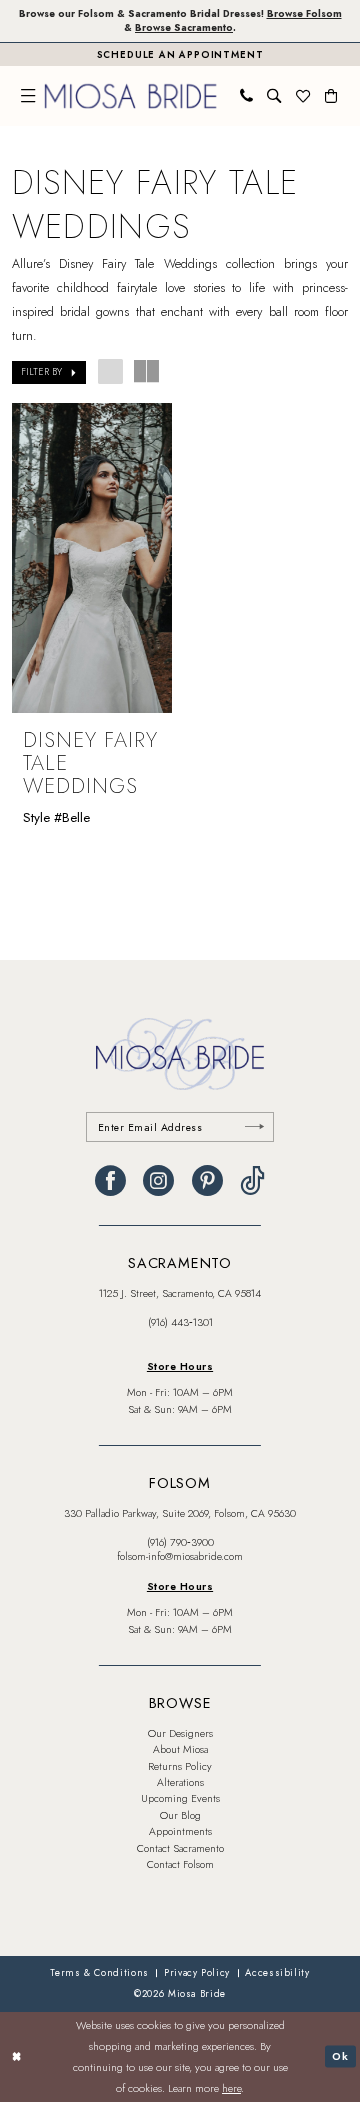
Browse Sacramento (184, 28)
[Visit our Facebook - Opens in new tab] (110, 1181)
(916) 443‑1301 (180, 1322)
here (231, 2088)
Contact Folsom (180, 1864)
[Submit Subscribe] (254, 1127)
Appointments (180, 1831)
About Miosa (180, 1749)
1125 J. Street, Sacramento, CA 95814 (180, 1293)
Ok (340, 2056)
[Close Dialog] (16, 2057)
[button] (28, 96)
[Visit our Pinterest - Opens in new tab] (207, 1181)
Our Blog (180, 1815)
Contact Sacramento (180, 1848)
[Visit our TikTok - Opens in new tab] (252, 1181)
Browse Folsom (304, 14)
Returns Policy (180, 1766)
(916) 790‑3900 (180, 1542)
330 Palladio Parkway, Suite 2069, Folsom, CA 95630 (180, 1513)
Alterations (180, 1782)
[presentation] (92, 558)
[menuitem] (28, 96)
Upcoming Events (180, 1798)
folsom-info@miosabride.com (180, 1556)
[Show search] (274, 96)
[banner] (130, 95)
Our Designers (180, 1733)
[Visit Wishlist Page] (303, 96)
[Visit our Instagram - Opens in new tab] (158, 1181)
